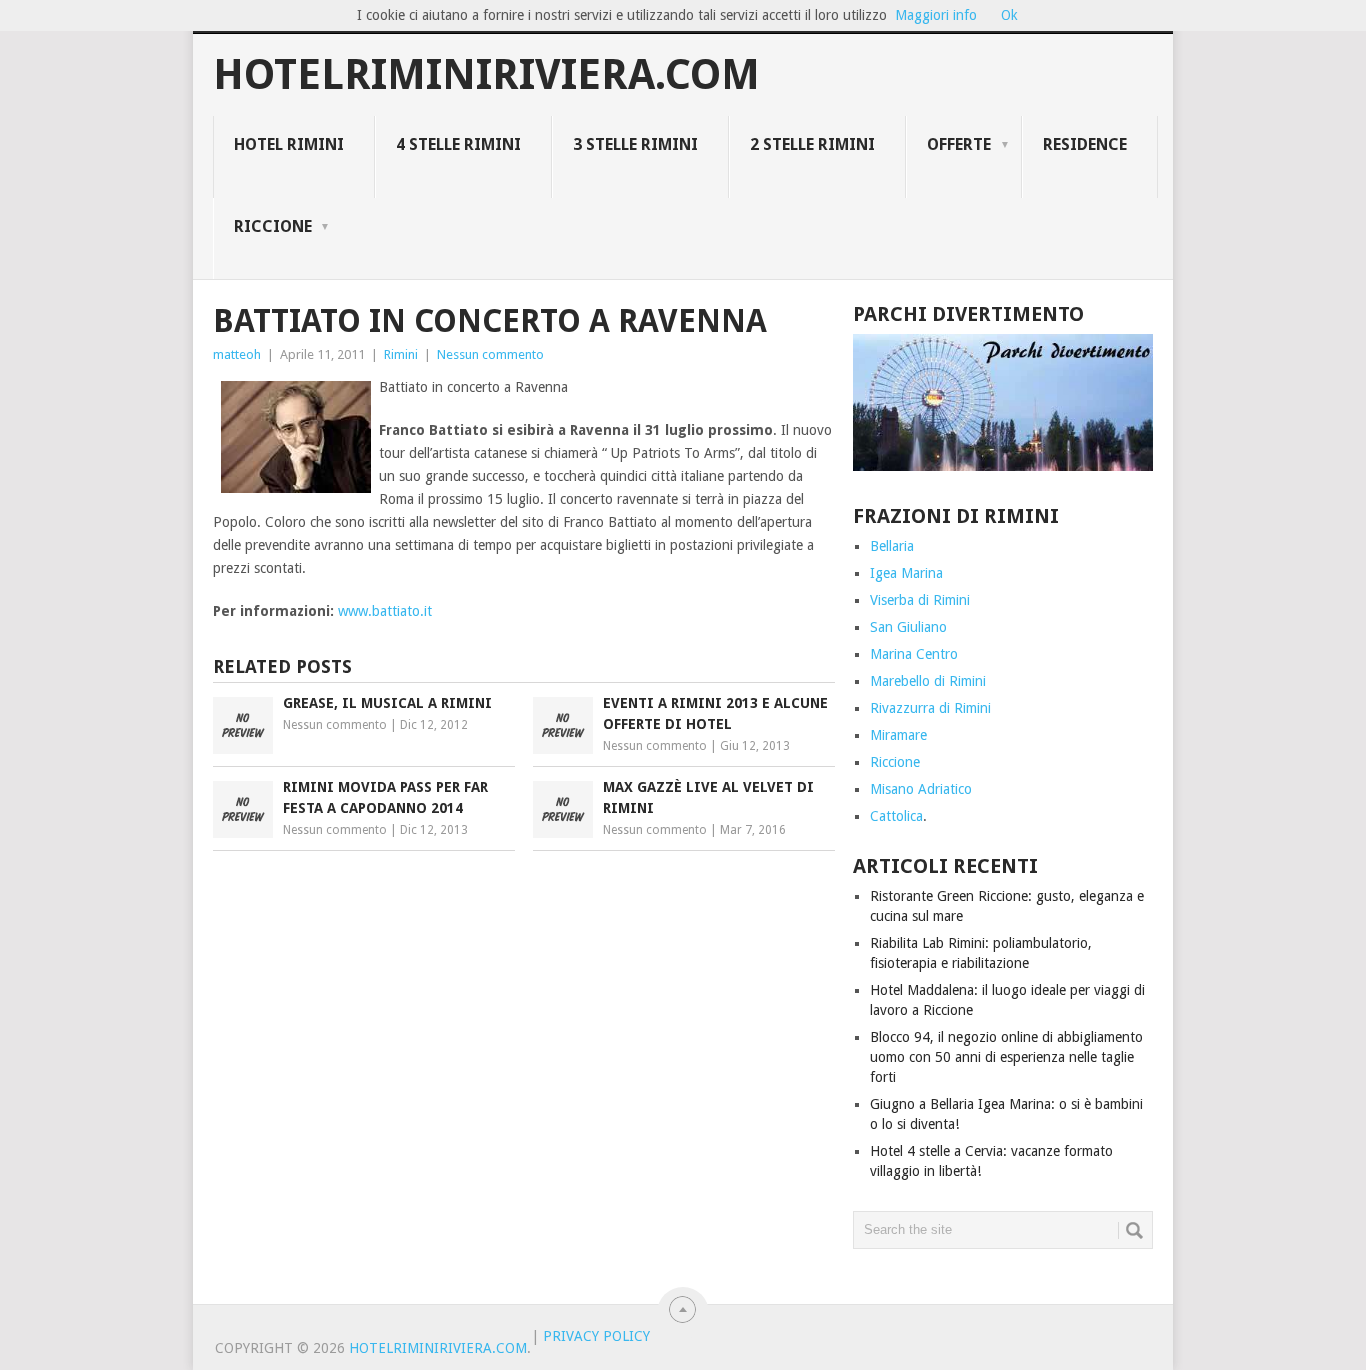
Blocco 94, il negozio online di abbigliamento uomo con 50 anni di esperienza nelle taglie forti (1006, 1057)
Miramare (898, 735)
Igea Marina (906, 573)
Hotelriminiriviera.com (486, 75)
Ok (1009, 15)
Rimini (401, 354)
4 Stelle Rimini (458, 144)
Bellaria (892, 546)
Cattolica (896, 816)
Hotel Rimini (289, 144)
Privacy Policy (596, 1336)
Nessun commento (490, 354)
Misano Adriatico (921, 789)
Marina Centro (914, 654)
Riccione (273, 226)
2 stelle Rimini (812, 144)
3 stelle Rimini (635, 144)
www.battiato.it (385, 611)
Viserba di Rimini (920, 600)
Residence (1085, 144)
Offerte (959, 144)
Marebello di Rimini (928, 681)
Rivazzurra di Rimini (930, 708)
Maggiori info (936, 15)
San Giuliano (908, 627)
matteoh (237, 354)
